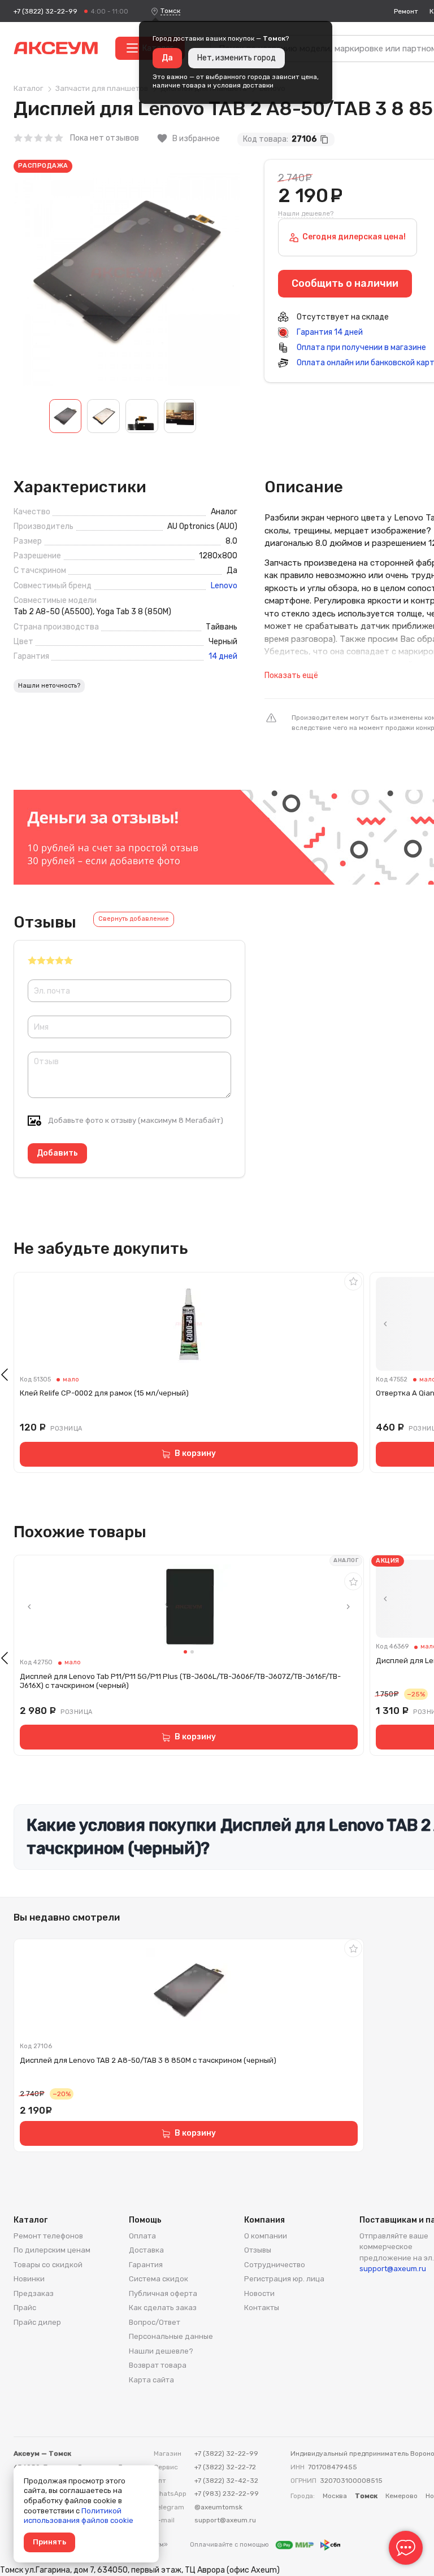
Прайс (25, 2308)
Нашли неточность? (49, 686)
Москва (335, 2496)
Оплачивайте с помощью (230, 2545)
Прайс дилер (37, 2322)
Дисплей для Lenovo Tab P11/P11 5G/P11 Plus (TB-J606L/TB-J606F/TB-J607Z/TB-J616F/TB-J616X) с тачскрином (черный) (180, 1681)
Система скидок (159, 2279)
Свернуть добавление (134, 919)
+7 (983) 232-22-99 (227, 2494)
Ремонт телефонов (48, 2236)
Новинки (29, 2279)
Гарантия (146, 2265)
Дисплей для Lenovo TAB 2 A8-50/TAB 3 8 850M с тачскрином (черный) (148, 2060)
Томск (170, 11)
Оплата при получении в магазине (361, 347)
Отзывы (258, 2250)
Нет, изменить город (236, 58)
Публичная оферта (163, 2293)
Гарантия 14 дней (329, 332)
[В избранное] (353, 1282)
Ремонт (406, 11)
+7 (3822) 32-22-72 (225, 2467)
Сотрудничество (275, 2265)
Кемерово (402, 2496)
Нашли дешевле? (306, 213)
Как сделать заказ (163, 2308)
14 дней (223, 657)
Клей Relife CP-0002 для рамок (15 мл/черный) (104, 1393)
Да (167, 58)
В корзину (195, 1453)
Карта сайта (151, 2380)
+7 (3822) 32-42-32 (226, 2481)
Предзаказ (34, 2293)
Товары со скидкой (48, 2265)
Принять (49, 2542)
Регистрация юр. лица (284, 2279)
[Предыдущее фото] (385, 1324)
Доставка (146, 2250)
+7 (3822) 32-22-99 (45, 11)
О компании (266, 2236)
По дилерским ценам (52, 2250)
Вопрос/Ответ (155, 2322)
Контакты (262, 2308)
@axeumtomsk (218, 2507)
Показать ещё (291, 675)
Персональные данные (171, 2336)
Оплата (142, 2236)
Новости (259, 2293)
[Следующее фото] (348, 1607)
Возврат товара (158, 2365)
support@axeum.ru (393, 2269)
